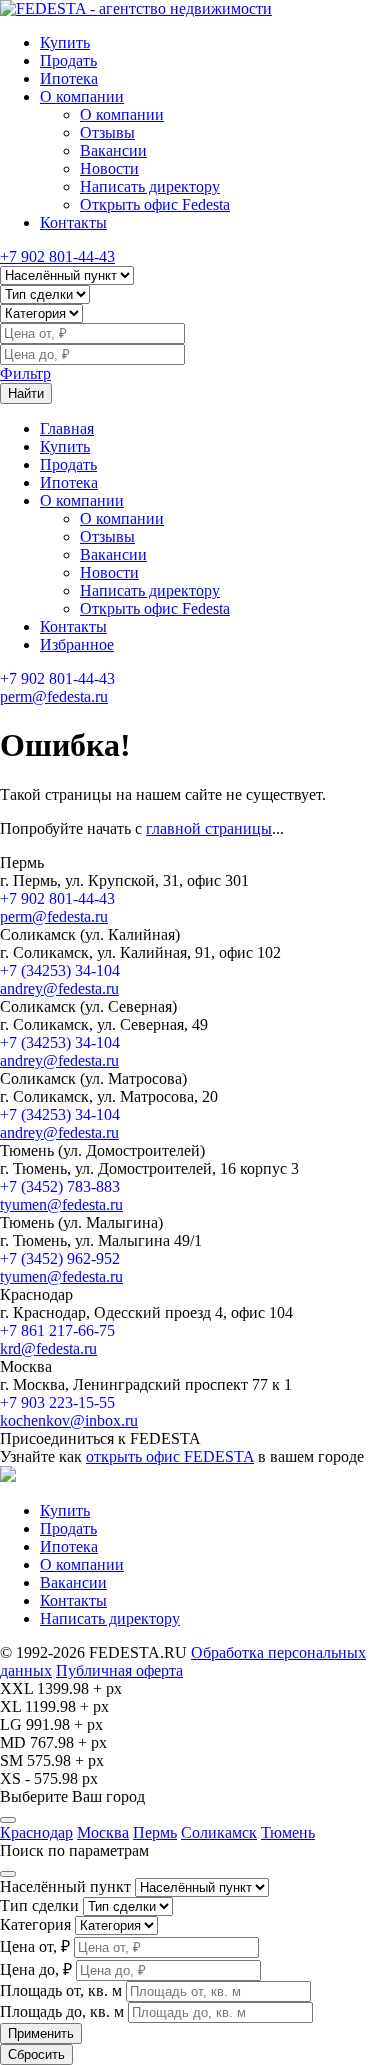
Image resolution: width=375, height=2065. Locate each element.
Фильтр (25, 373)
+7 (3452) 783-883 (60, 1186)
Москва (103, 1832)
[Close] (8, 1820)
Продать (68, 60)
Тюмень (288, 1832)
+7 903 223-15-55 (57, 1402)
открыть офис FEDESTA (170, 1456)
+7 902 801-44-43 (57, 256)
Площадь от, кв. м (61, 1990)
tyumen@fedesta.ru (61, 1204)
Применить (41, 2033)
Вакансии (113, 150)
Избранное (77, 644)
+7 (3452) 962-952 (60, 1258)
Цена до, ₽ (36, 1969)
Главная (67, 428)
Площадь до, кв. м (62, 2011)
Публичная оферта (119, 1670)
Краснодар (36, 1832)
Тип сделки (39, 1905)
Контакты (73, 222)
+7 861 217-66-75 (57, 1330)
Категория (35, 1924)
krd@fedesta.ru (48, 1348)
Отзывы (107, 132)
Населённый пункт (65, 1886)
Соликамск (219, 1832)
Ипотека (69, 78)
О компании (82, 96)
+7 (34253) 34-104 (60, 970)
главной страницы (209, 828)
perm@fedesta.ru (54, 696)
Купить (65, 42)
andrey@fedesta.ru (59, 988)
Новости (109, 168)
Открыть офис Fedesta (155, 204)
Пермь (155, 1832)
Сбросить (36, 2054)
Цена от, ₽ (35, 1946)
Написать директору (150, 186)
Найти (26, 393)
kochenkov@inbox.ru (69, 1420)
